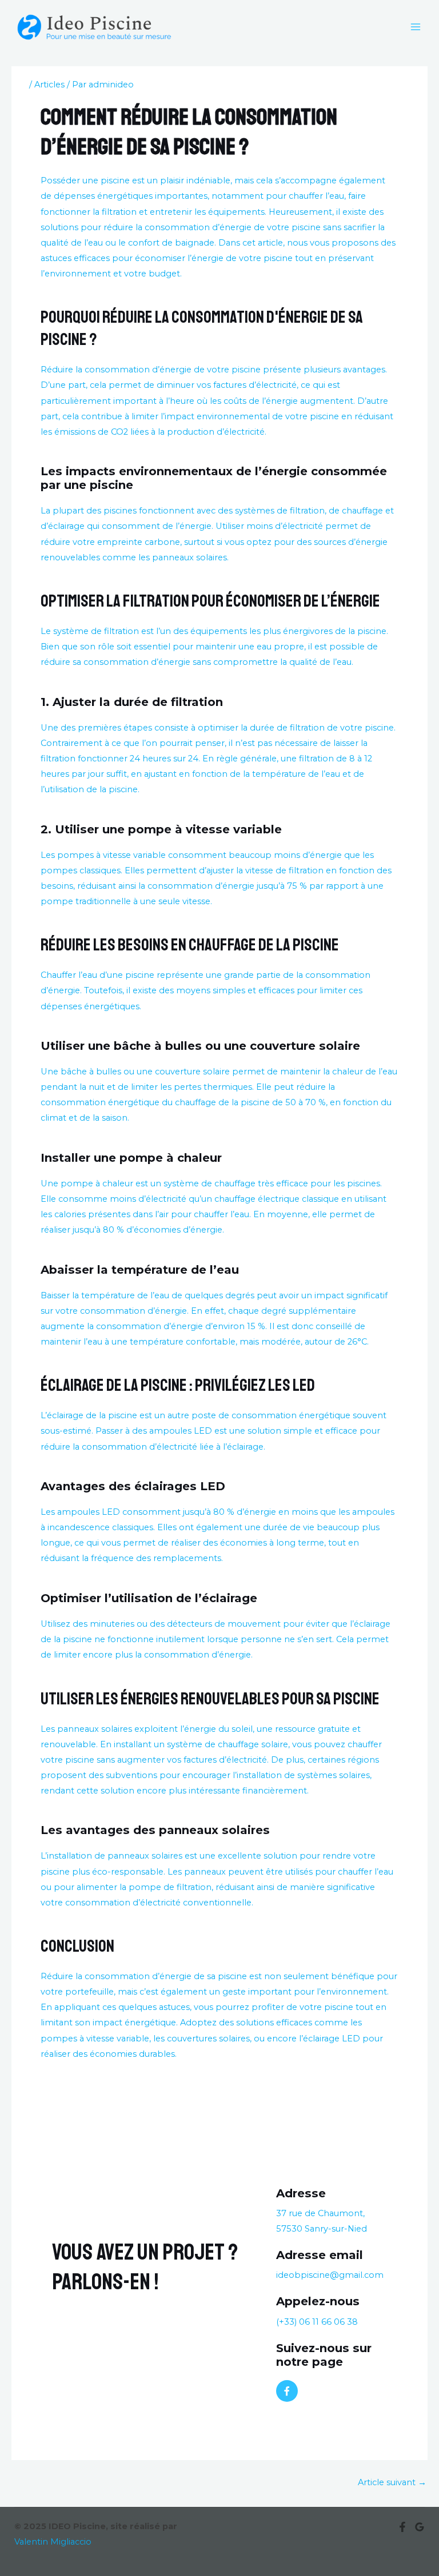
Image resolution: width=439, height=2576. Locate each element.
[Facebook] (402, 2527)
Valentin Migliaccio (53, 2542)
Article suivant (392, 2482)
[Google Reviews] (420, 2527)
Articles (49, 85)
